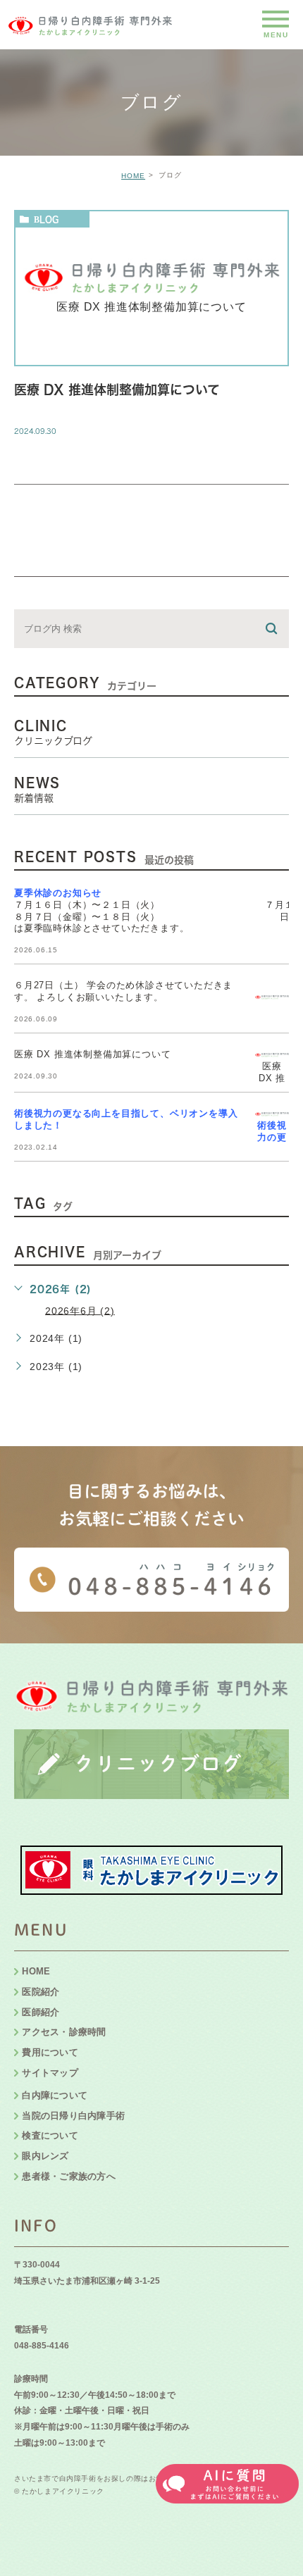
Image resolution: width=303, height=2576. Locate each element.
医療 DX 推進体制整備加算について (117, 390)
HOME (133, 176)
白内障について (55, 2095)
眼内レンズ (45, 2156)
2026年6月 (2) (80, 1310)
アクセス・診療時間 (64, 2032)
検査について (50, 2135)
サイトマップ (50, 2073)
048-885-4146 (42, 2346)
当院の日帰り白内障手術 (73, 2116)
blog (46, 219)
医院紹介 (41, 1992)
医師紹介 (41, 2012)
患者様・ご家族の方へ (69, 2176)
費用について (50, 2052)
